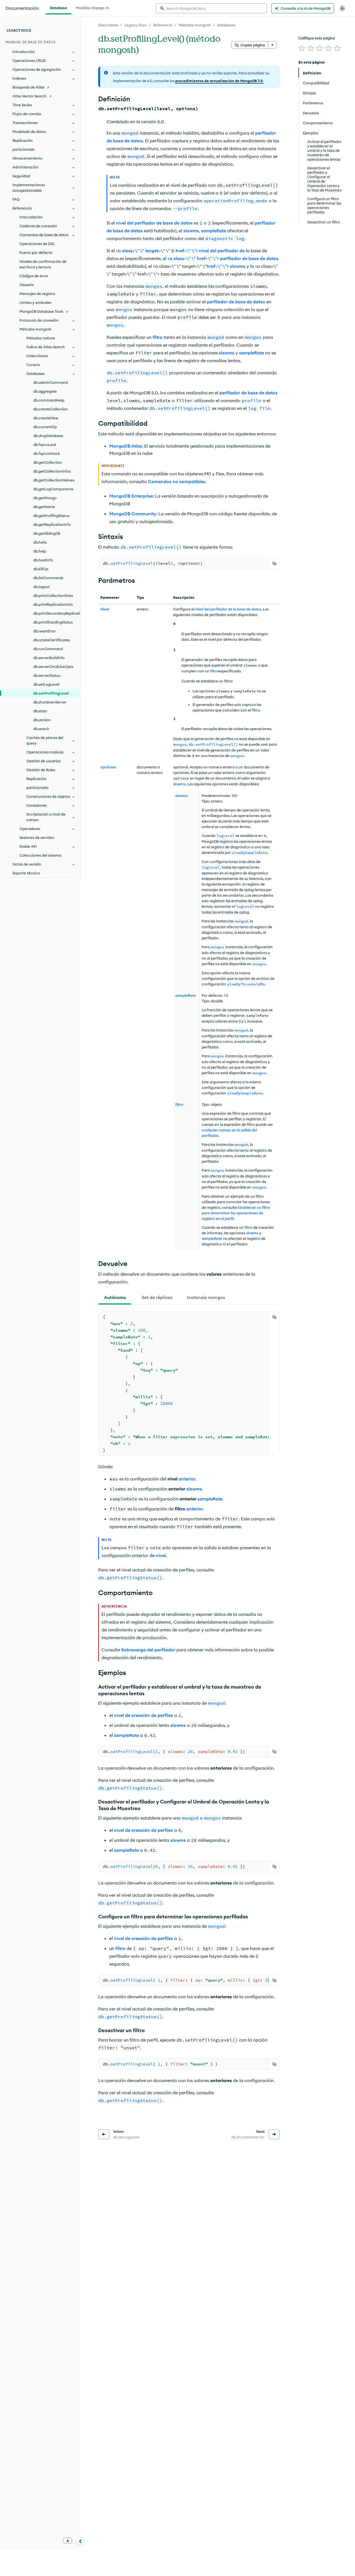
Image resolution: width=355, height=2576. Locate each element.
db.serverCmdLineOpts (53, 667)
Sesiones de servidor (37, 837)
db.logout (41, 587)
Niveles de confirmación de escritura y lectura (43, 264)
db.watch (41, 729)
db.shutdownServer (50, 702)
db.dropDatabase (48, 436)
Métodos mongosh (195, 25)
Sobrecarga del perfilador (148, 1650)
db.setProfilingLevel (51, 693)
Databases (226, 25)
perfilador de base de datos (236, 302)
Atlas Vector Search (30, 96)
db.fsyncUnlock (47, 453)
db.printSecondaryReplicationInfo (57, 613)
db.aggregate (45, 391)
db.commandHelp (49, 400)
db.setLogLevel (46, 684)
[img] (302, 48)
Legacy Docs (136, 25)
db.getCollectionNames (54, 480)
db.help (40, 551)
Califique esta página (317, 38)
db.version (42, 720)
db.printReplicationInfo (53, 604)
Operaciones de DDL (37, 244)
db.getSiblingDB (47, 533)
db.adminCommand (50, 382)
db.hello (40, 542)
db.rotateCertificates (52, 640)
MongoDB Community (133, 514)
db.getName (44, 507)
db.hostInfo (43, 560)
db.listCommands (48, 578)
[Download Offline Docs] (68, 2540)
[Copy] (274, 563)
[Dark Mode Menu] (342, 8)
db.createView (46, 418)
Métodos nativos (41, 338)
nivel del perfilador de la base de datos (228, 609)
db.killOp (41, 569)
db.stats (40, 711)
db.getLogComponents (53, 489)
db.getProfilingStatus (51, 516)
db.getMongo (45, 498)
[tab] (115, 1297)
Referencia (163, 25)
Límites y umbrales (35, 302)
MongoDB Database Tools (41, 311)
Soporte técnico (26, 873)
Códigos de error (34, 276)
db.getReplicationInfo (52, 524)
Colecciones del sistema (40, 855)
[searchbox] (211, 8)
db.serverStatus (47, 675)
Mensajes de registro (37, 294)
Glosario (27, 285)
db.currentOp (45, 427)
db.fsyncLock (45, 445)
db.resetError (45, 631)
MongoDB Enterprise (131, 496)
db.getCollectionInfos (52, 471)
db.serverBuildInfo (49, 658)
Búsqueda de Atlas (28, 87)
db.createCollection (51, 409)
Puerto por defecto (36, 253)
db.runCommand (48, 649)
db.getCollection (48, 462)
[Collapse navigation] (80, 2541)
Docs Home (108, 25)
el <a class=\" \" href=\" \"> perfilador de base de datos (221, 258)
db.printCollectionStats (53, 596)
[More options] (272, 45)
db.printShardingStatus (53, 622)
